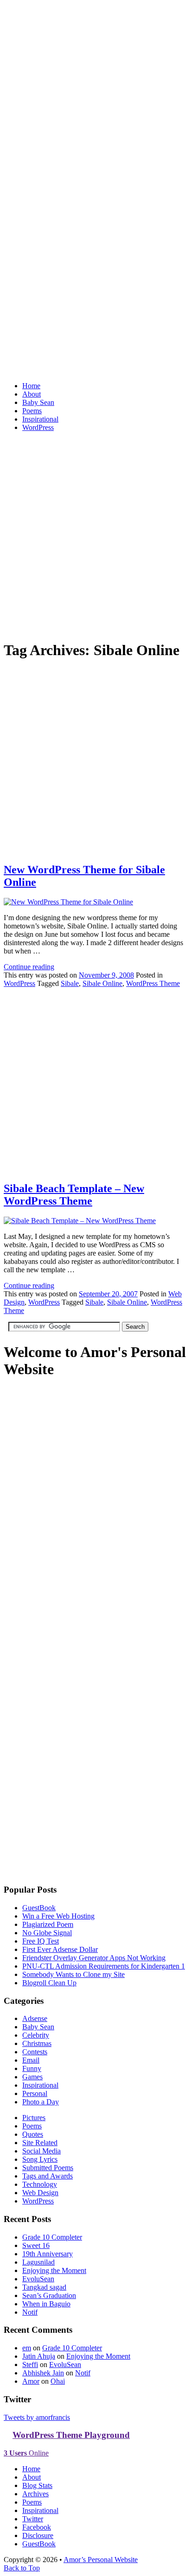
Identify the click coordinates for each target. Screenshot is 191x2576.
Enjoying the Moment (54, 2270)
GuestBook (39, 1908)
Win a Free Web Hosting (58, 1916)
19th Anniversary (48, 2254)
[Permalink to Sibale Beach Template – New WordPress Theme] (95, 1169)
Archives (35, 2494)
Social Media (41, 2151)
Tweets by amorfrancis (37, 2417)
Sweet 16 (36, 2245)
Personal (35, 2093)
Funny (32, 2068)
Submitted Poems (48, 2168)
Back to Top (22, 2568)
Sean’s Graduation (49, 2295)
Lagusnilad (38, 2262)
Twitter (33, 2519)
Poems (32, 411)
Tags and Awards (48, 2176)
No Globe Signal (47, 1933)
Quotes (33, 2134)
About (32, 394)
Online (26, 2453)
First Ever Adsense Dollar (60, 1949)
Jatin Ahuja (39, 2356)
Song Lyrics (40, 2159)
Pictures (34, 2118)
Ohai (58, 2381)
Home (31, 386)
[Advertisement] (95, 535)
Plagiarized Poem (48, 1924)
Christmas (37, 2043)
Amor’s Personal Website (101, 2560)
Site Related (40, 2143)
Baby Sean (38, 402)
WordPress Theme (153, 983)
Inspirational (40, 419)
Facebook (37, 2527)
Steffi (30, 2364)
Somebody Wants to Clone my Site (73, 1974)
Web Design (40, 2193)
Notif (30, 2312)
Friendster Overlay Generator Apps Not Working (94, 1958)
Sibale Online (102, 983)
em (27, 2348)
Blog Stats (37, 2485)
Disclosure (38, 2535)
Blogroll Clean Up (49, 1983)
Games (32, 2077)
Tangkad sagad (44, 2287)
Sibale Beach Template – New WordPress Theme (74, 1195)
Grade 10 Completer (52, 2237)
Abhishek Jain (43, 2373)
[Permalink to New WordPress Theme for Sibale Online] (95, 850)
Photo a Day (41, 2102)
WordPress (38, 427)
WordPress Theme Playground (71, 2435)
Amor (31, 2381)
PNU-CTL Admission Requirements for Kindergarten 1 (104, 1966)
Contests (35, 2052)
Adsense (35, 2018)
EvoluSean (38, 2279)
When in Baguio (46, 2304)
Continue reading (29, 967)
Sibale (70, 983)
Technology (40, 2184)
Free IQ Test (41, 1941)
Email (31, 2060)
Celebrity (36, 2035)
